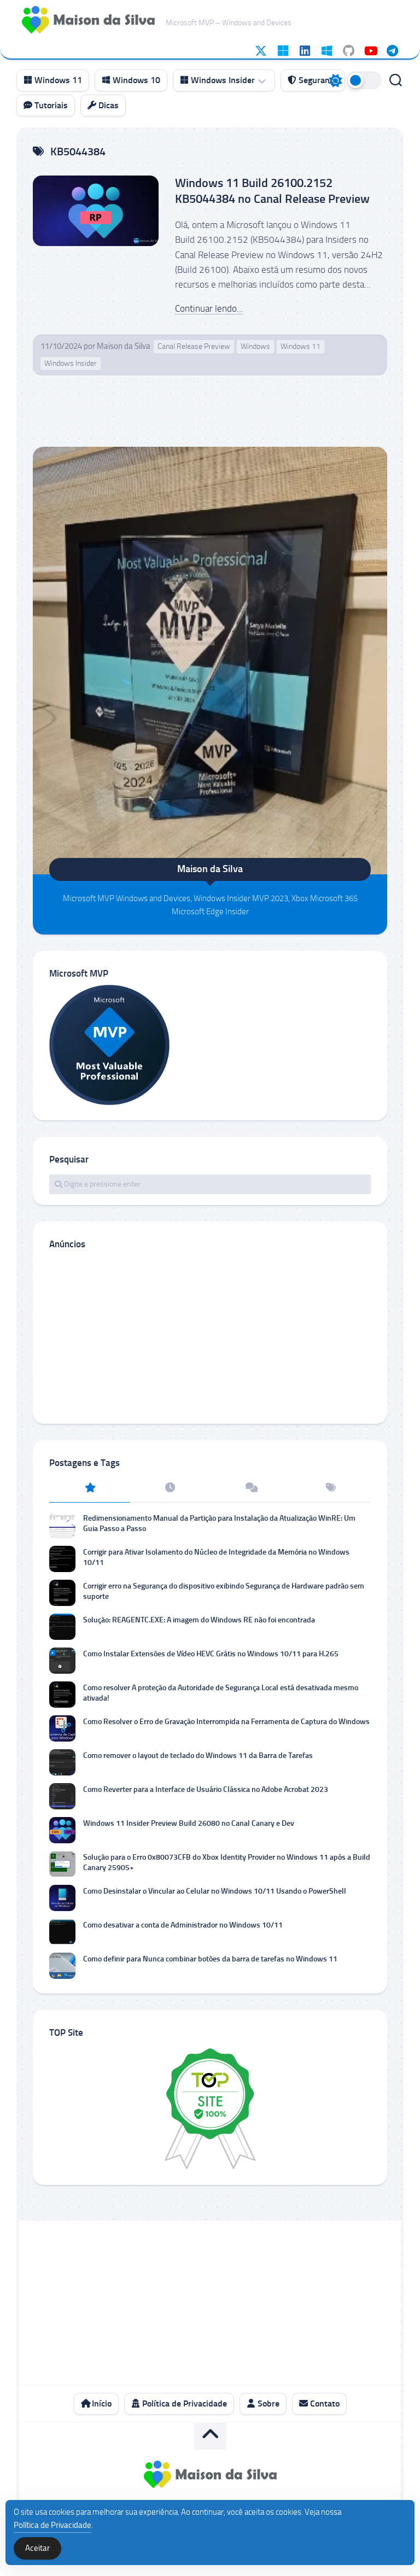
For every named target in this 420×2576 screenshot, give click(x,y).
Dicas (107, 105)
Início (101, 2403)
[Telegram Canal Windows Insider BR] (392, 51)
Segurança (317, 80)
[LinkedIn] (305, 51)
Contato (324, 2403)
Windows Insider (222, 80)
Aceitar (37, 2548)
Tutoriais (50, 105)
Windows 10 (135, 80)
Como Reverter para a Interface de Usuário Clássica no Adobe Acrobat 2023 (206, 1789)
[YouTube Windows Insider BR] (370, 51)
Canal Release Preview (194, 346)
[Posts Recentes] (170, 1488)
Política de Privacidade (183, 2403)
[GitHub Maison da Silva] (348, 51)
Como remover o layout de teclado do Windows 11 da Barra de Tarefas (198, 1756)
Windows (255, 346)
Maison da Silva (124, 346)
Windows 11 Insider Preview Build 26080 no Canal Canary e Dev (189, 1823)
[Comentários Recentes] (250, 1488)
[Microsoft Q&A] (326, 51)
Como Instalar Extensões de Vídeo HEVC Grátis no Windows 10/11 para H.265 (211, 1654)
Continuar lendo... (209, 308)
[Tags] (331, 1488)
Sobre (267, 2403)
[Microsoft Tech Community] (283, 51)
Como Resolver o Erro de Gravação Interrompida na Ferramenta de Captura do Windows (226, 1722)
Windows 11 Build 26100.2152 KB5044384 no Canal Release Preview (272, 191)
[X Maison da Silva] (261, 51)
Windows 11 (57, 80)
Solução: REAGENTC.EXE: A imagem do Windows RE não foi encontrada (199, 1620)
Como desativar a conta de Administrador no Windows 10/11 (183, 1925)
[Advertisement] (210, 1336)
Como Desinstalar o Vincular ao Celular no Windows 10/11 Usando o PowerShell (215, 1891)
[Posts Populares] (89, 1488)
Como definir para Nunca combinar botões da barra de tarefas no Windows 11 (210, 1959)
